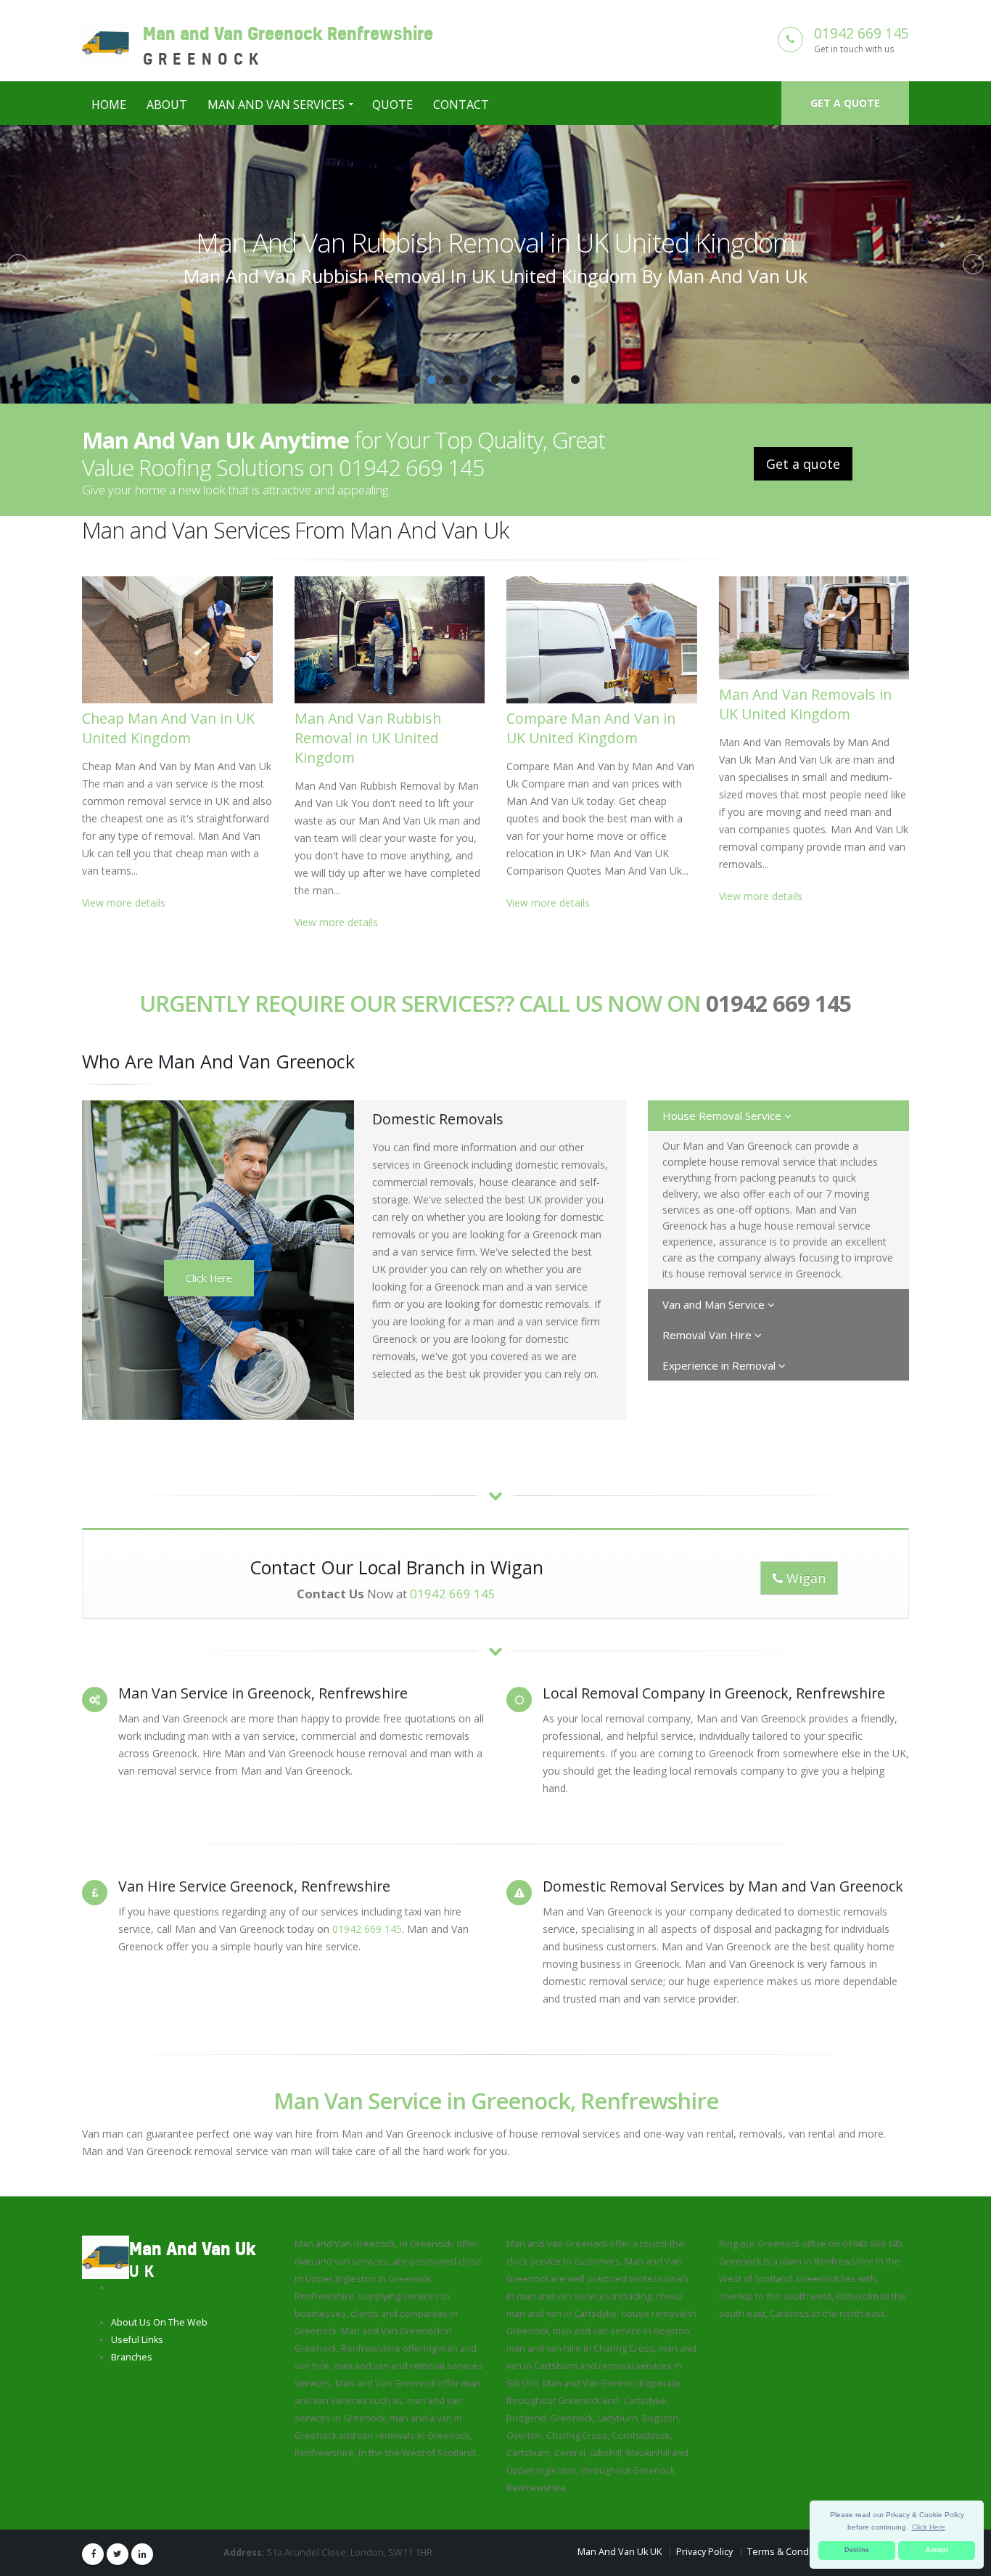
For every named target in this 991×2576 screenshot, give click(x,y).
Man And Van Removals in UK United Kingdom (805, 704)
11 (575, 380)
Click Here (209, 1278)
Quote (392, 105)
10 (559, 380)
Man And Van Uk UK (620, 2552)
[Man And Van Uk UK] (106, 2257)
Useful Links (137, 2340)
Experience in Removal (720, 1365)
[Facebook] (93, 2554)
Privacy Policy (704, 2552)
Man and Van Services (276, 105)
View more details (124, 903)
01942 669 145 (862, 33)
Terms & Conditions (790, 2552)
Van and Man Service (715, 1304)
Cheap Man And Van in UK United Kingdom (168, 728)
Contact (461, 105)
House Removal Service (723, 1116)
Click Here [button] (929, 2527)
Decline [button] (857, 2550)
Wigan (804, 1578)
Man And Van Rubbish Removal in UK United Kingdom (368, 738)
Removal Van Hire (708, 1335)
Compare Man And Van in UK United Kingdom (496, 242)
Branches (132, 2357)
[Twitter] (118, 2554)
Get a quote (845, 103)
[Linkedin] (142, 2554)
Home (109, 105)
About (167, 105)
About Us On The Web (159, 2322)
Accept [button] (937, 2550)
